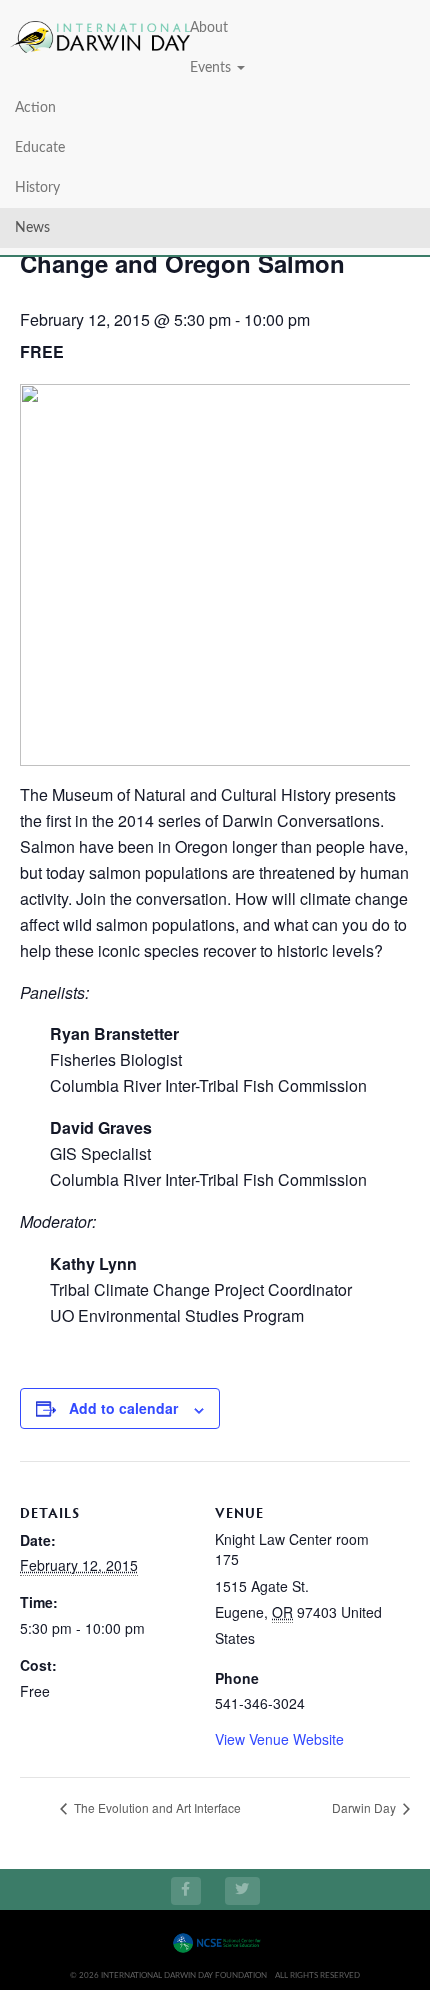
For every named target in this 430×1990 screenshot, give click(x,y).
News (32, 228)
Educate (40, 148)
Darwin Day (365, 1807)
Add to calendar (123, 1408)
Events (212, 68)
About (209, 28)
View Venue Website (279, 1739)
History (37, 188)
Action (35, 108)
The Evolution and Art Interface (156, 1807)
